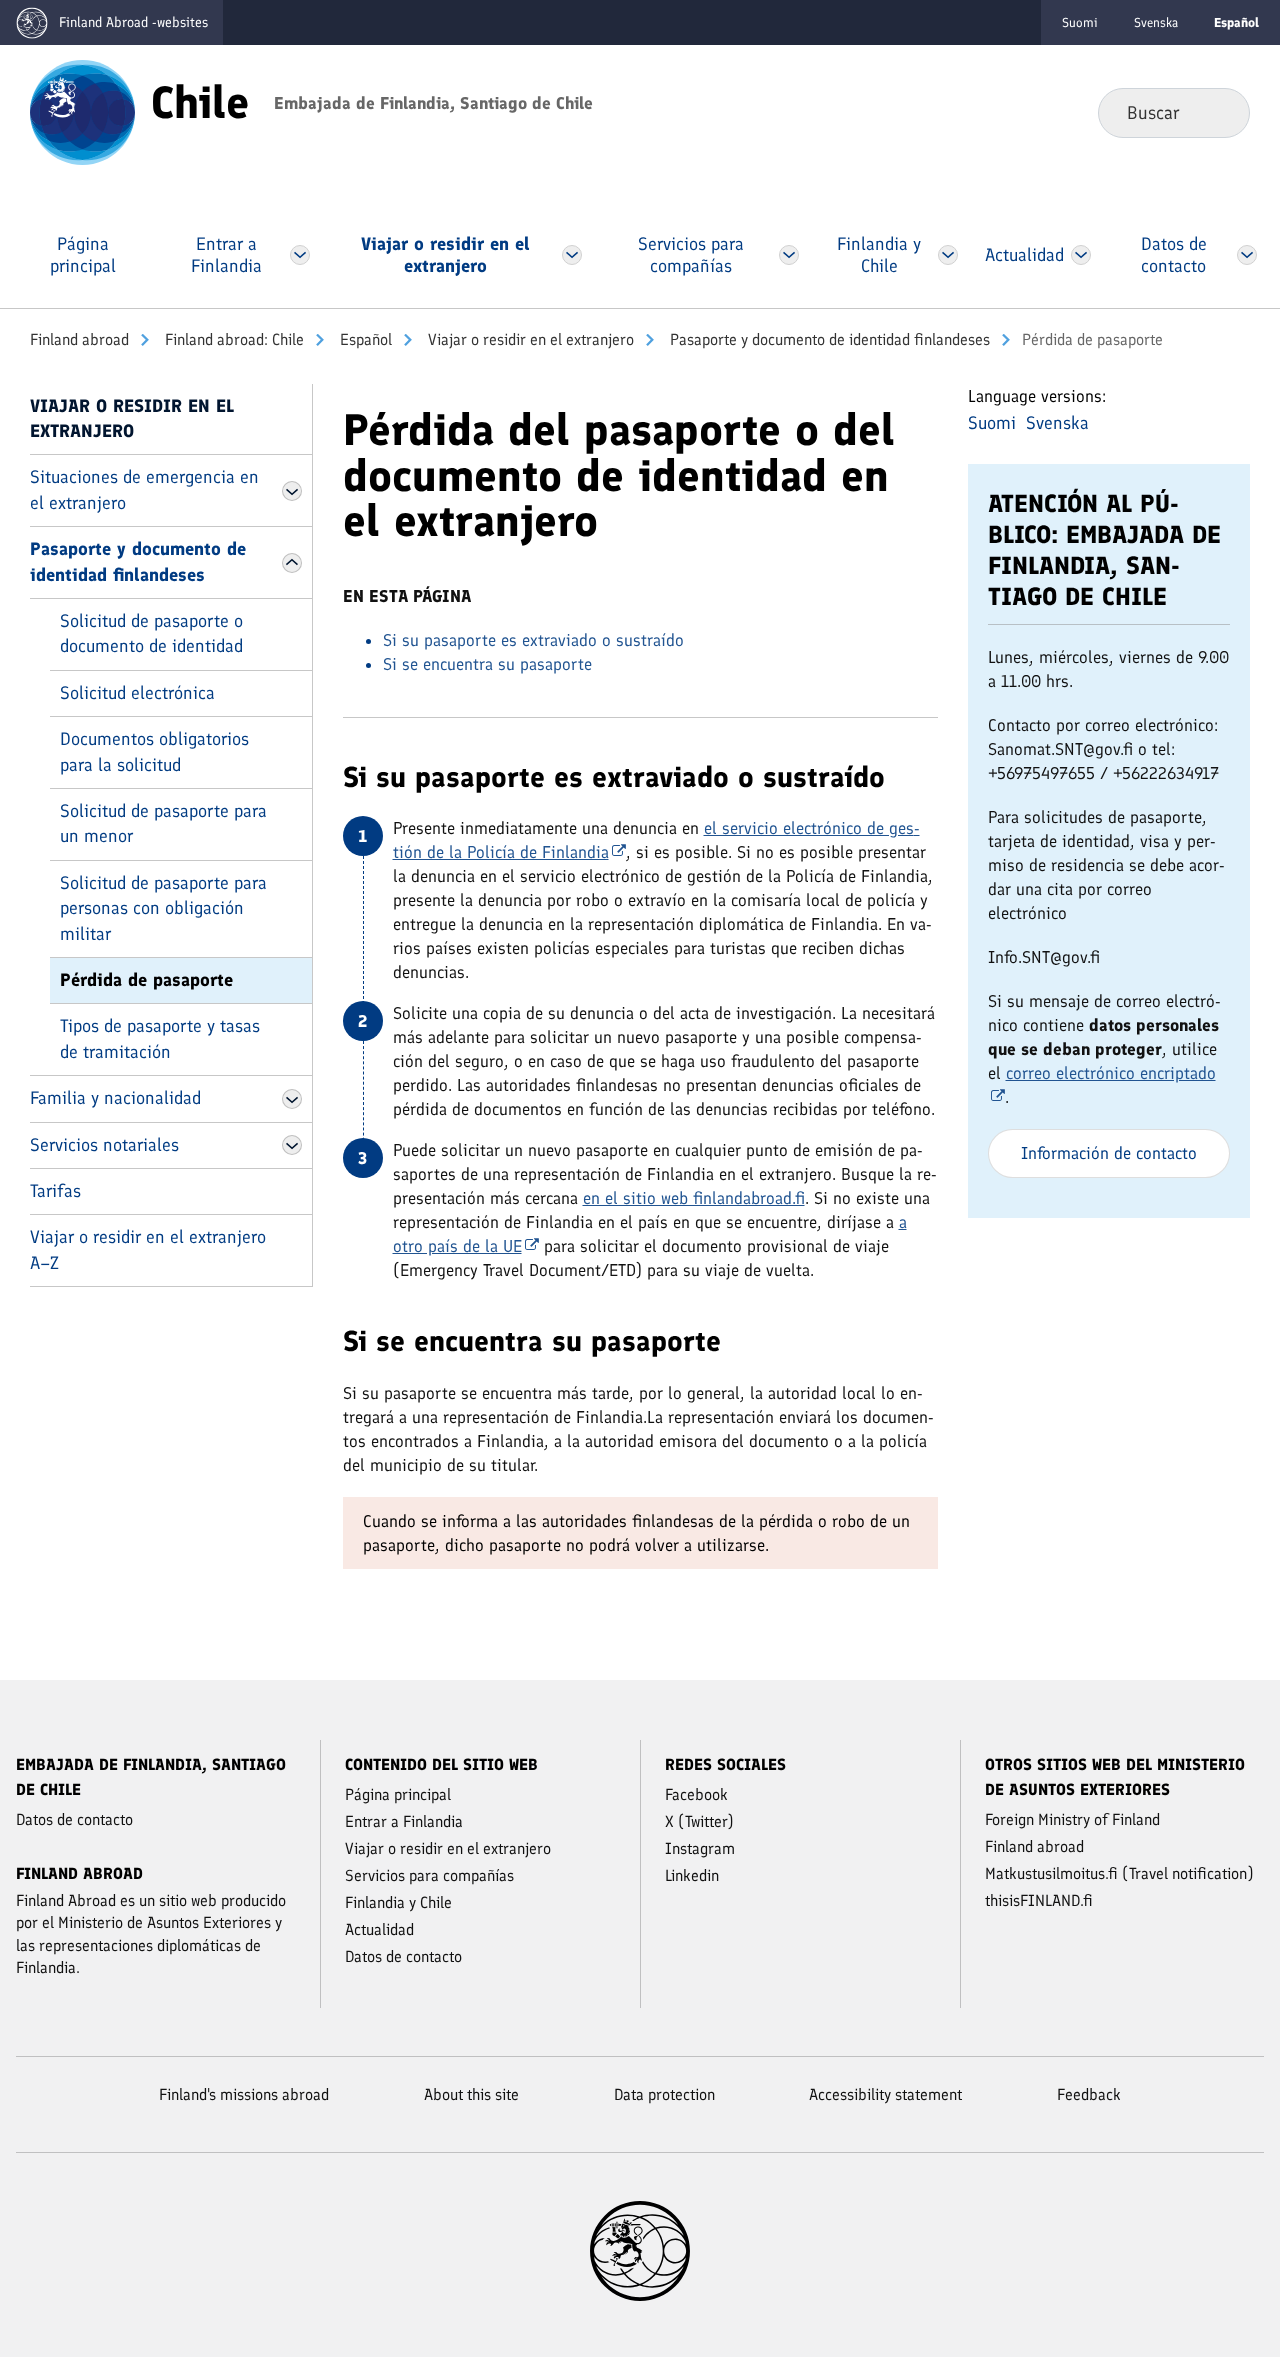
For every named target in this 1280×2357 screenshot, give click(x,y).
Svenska (1156, 22)
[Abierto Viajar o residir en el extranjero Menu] (572, 255)
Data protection (664, 2094)
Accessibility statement (885, 2094)
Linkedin (692, 1875)
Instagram (700, 1848)
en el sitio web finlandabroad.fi (694, 1198)
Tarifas (55, 1191)
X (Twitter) (699, 1821)
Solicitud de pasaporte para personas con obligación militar (163, 908)
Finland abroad (79, 339)
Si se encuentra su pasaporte (487, 664)
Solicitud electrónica (137, 693)
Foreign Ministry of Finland (1072, 1819)
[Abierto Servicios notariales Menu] (292, 1145)
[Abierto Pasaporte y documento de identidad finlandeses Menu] (292, 563)
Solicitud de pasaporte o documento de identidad (151, 633)
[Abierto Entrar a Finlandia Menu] (300, 255)
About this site (471, 2094)
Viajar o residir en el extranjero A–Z (148, 1249)
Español (364, 339)
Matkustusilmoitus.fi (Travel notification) (1119, 1873)
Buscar (1218, 112)
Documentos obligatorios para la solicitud (154, 751)
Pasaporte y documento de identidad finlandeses (828, 339)
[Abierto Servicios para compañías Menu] (789, 255)
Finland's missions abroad (244, 2094)
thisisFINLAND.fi (1039, 1900)
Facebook (696, 1794)
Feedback (1089, 2094)
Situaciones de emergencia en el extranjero (144, 489)
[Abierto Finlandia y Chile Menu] (947, 255)
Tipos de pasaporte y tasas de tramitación (160, 1038)
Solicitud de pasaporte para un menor (163, 823)
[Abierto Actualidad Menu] (1081, 255)
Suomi (1080, 22)
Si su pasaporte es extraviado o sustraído (533, 640)
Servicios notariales (104, 1145)
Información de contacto (1109, 1153)
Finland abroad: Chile (232, 339)
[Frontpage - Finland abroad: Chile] (82, 111)
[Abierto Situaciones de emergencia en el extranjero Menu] (292, 491)
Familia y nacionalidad (115, 1098)
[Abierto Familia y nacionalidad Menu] (292, 1099)
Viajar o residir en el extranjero (529, 339)
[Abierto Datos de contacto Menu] (1247, 255)
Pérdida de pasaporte (146, 980)
